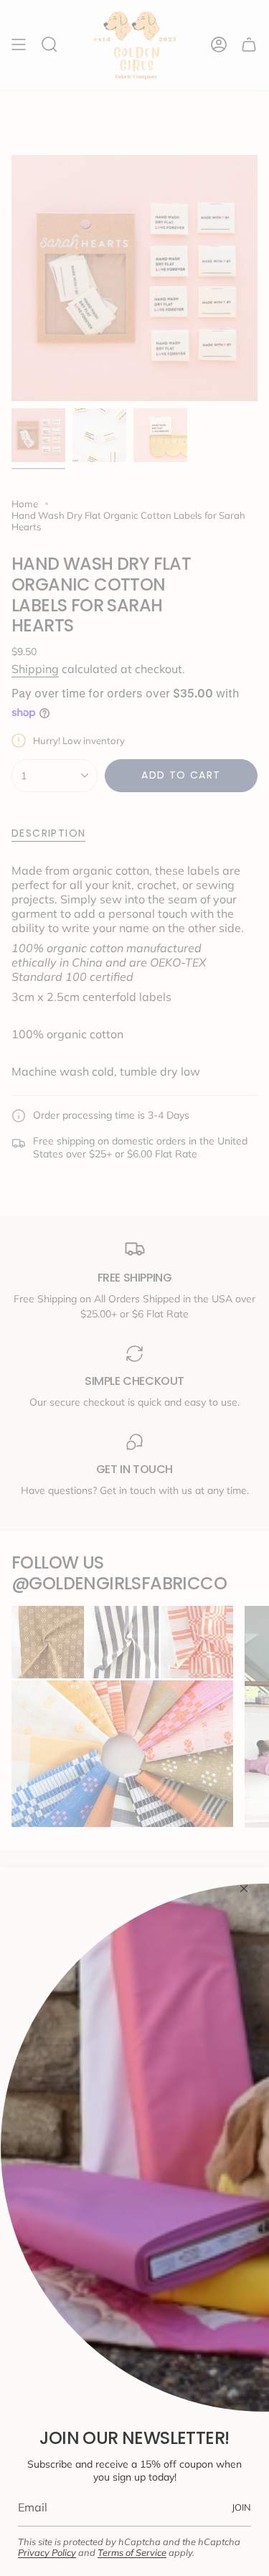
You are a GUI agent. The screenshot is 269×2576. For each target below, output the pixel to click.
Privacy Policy (47, 2552)
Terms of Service (132, 2552)
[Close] (244, 1889)
